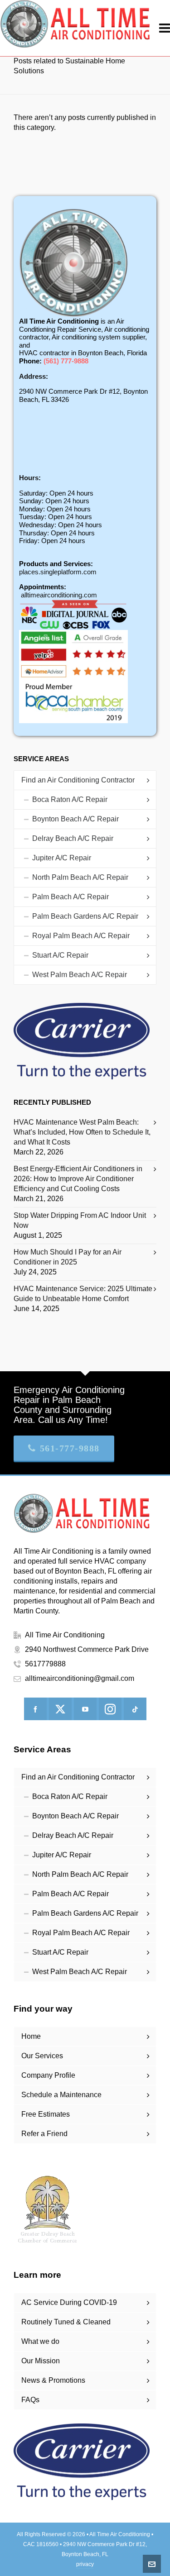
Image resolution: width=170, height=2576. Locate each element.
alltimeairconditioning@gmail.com (80, 1678)
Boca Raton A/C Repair (70, 799)
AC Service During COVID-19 (69, 2302)
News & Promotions (53, 2380)
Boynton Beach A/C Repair (75, 819)
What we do (40, 2341)
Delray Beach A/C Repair (73, 838)
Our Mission (41, 2361)
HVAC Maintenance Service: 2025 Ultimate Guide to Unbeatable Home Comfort (83, 1294)
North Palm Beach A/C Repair (80, 877)
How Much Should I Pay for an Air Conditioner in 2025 (68, 1257)
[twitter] (60, 1709)
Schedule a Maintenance (61, 2095)
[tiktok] (135, 1709)
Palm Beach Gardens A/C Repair (85, 916)
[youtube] (85, 1709)
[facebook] (35, 1709)
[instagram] (110, 1709)
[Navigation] (165, 28)
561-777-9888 (70, 1448)
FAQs (30, 2400)
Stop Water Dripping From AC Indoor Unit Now (80, 1220)
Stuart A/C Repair (60, 955)
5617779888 (45, 1664)
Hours (29, 478)
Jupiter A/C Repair (62, 858)
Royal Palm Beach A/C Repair (81, 936)
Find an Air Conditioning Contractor (78, 780)
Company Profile (48, 2075)
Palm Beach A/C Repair (70, 897)
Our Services (42, 2056)
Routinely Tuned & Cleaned (66, 2322)
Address (32, 376)
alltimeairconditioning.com (59, 595)
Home (31, 2036)
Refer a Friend (44, 2134)
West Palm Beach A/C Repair (80, 975)
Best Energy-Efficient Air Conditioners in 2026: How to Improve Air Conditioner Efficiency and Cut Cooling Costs (78, 1179)
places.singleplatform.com (58, 572)
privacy (85, 2564)
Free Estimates (46, 2114)
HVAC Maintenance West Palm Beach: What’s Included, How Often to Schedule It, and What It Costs (82, 1132)
